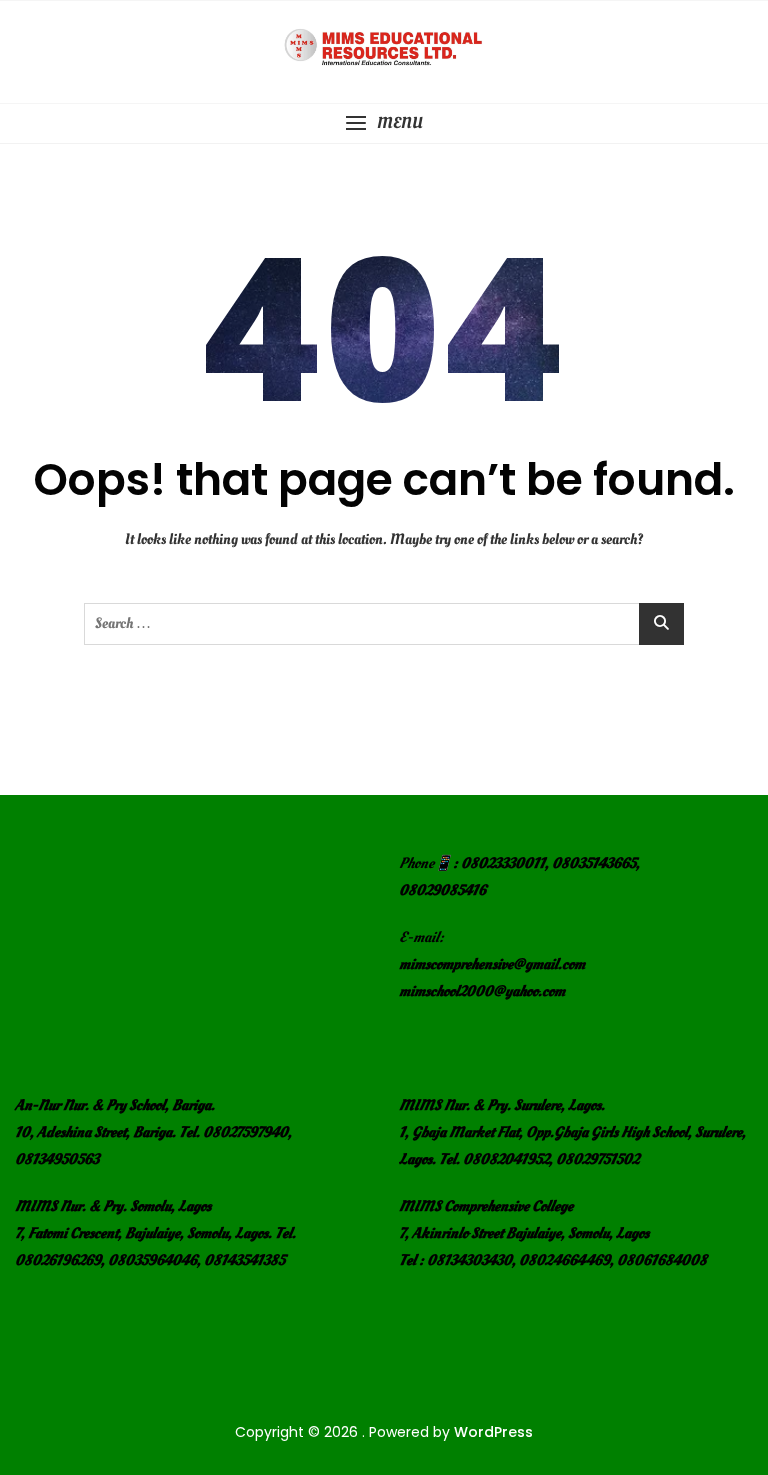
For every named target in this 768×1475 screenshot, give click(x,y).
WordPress (493, 1432)
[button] (384, 123)
